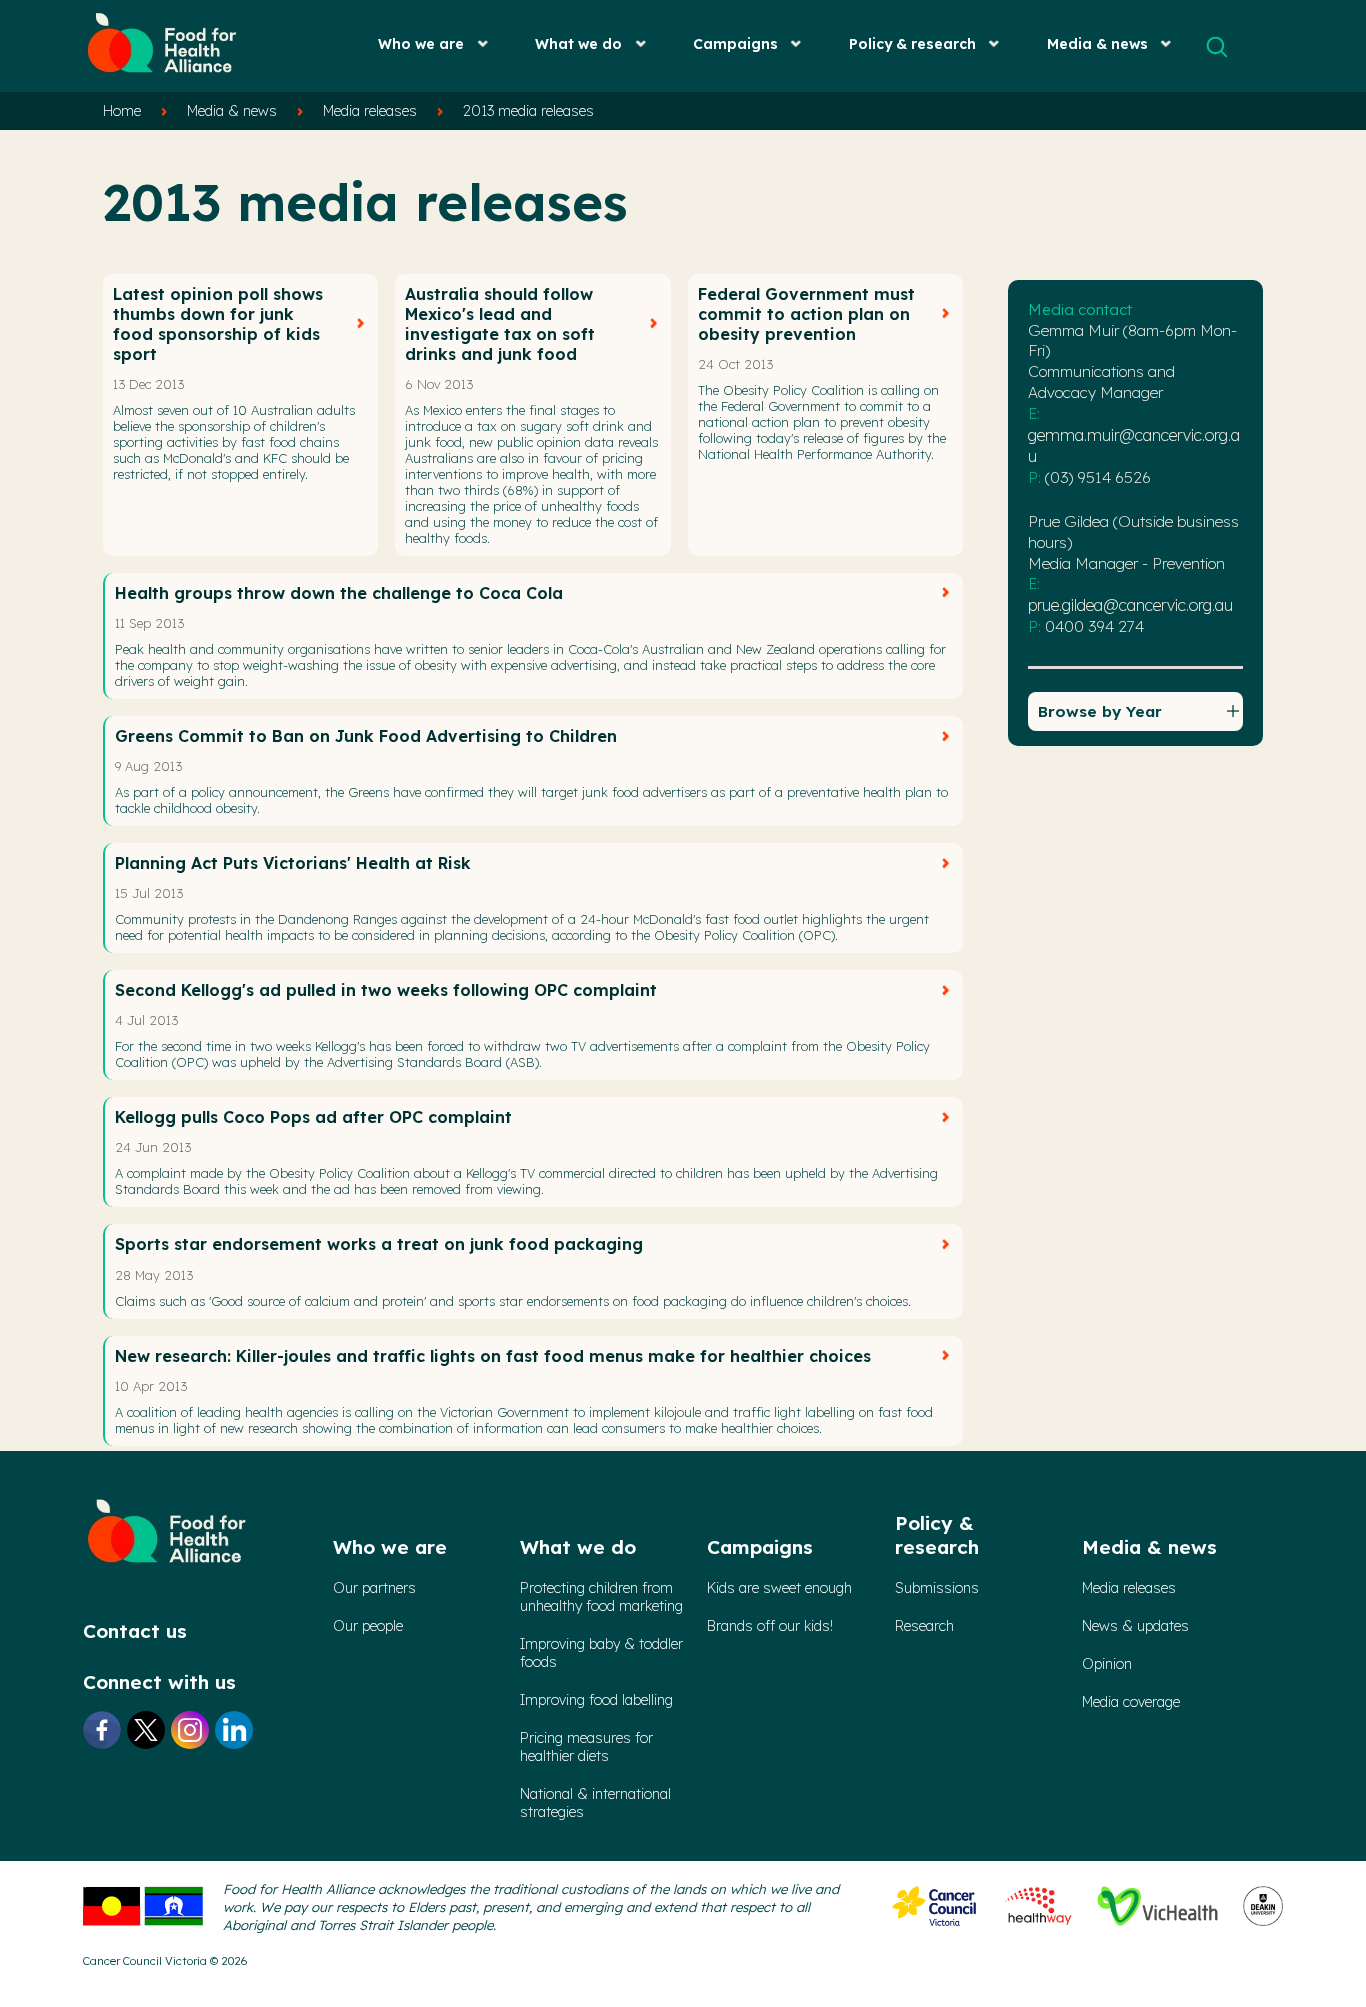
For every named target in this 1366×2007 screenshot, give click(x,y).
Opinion (1107, 1664)
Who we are (421, 43)
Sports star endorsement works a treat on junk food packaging (379, 1244)
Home (122, 111)
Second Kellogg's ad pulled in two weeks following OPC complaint (386, 990)
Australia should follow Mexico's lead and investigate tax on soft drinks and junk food (500, 324)
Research (924, 1626)
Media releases (370, 111)
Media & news (1097, 43)
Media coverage (1131, 1702)
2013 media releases (528, 111)
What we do (578, 43)
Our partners (374, 1588)
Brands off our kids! (770, 1626)
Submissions (937, 1588)
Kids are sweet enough (779, 1588)
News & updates (1135, 1626)
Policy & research (912, 43)
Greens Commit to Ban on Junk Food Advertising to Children (366, 736)
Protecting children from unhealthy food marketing (601, 1597)
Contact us (135, 1631)
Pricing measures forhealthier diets (586, 1747)
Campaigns (735, 43)
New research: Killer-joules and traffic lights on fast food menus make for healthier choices (493, 1356)
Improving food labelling (596, 1700)
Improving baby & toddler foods (601, 1653)
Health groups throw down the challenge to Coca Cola (339, 593)
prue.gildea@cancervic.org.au (1130, 605)
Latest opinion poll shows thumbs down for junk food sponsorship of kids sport (218, 324)
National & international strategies (595, 1803)
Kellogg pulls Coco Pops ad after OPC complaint (313, 1117)
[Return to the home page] (163, 80)
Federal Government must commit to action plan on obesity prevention (806, 314)
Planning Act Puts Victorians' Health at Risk (293, 863)
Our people (368, 1626)
